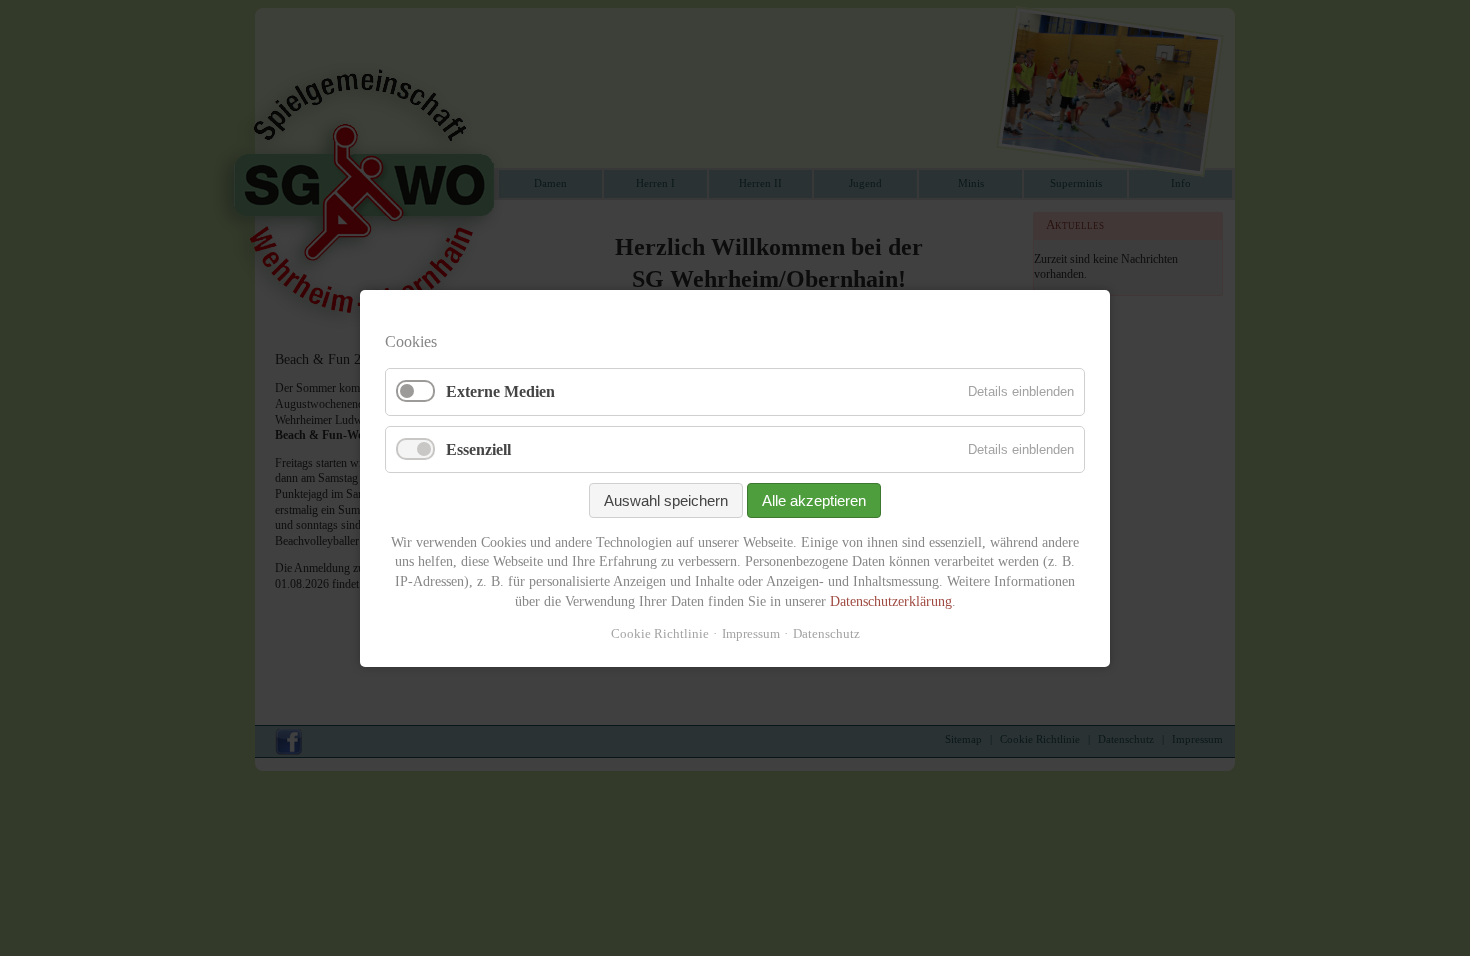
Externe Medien (500, 391)
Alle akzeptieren (814, 499)
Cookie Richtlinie (660, 633)
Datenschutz (826, 633)
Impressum (751, 633)
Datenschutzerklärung (891, 600)
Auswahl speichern (666, 499)
